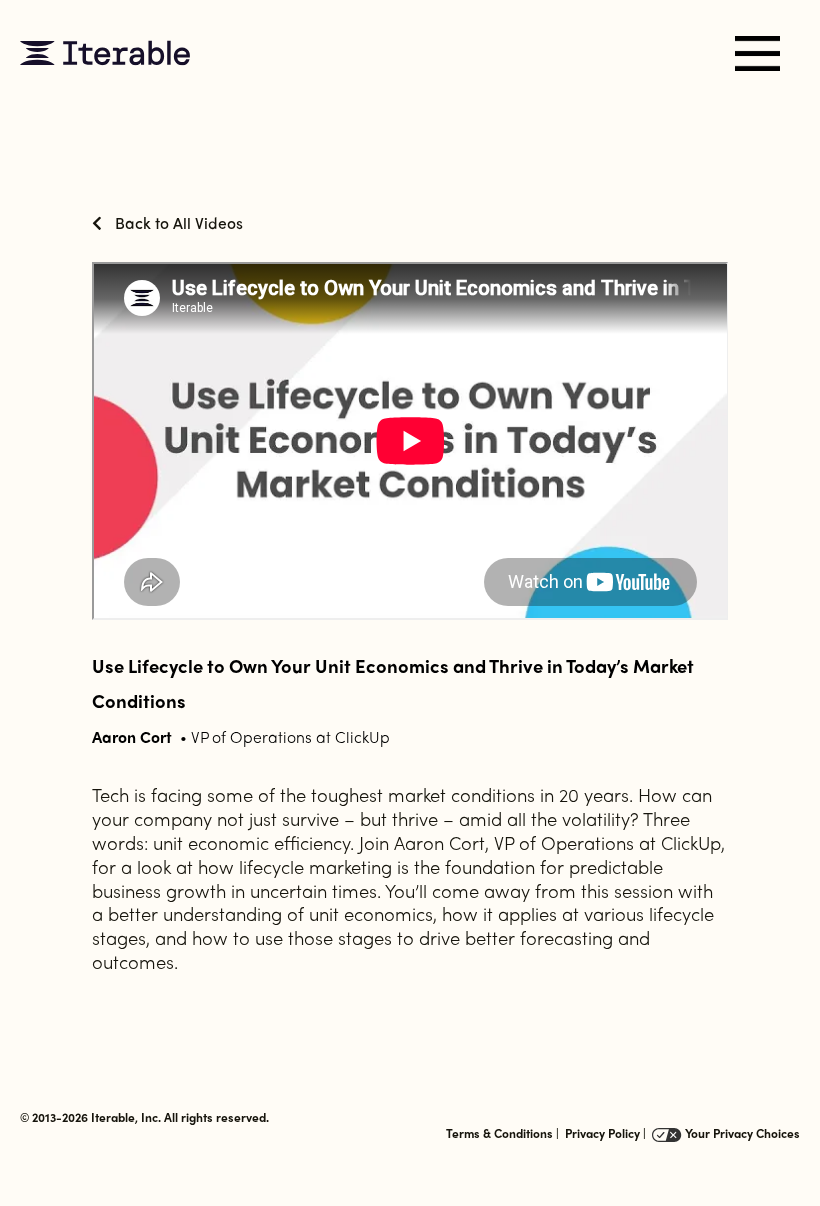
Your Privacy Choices (741, 1133)
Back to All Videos (177, 222)
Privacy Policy (602, 1133)
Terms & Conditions (499, 1133)
